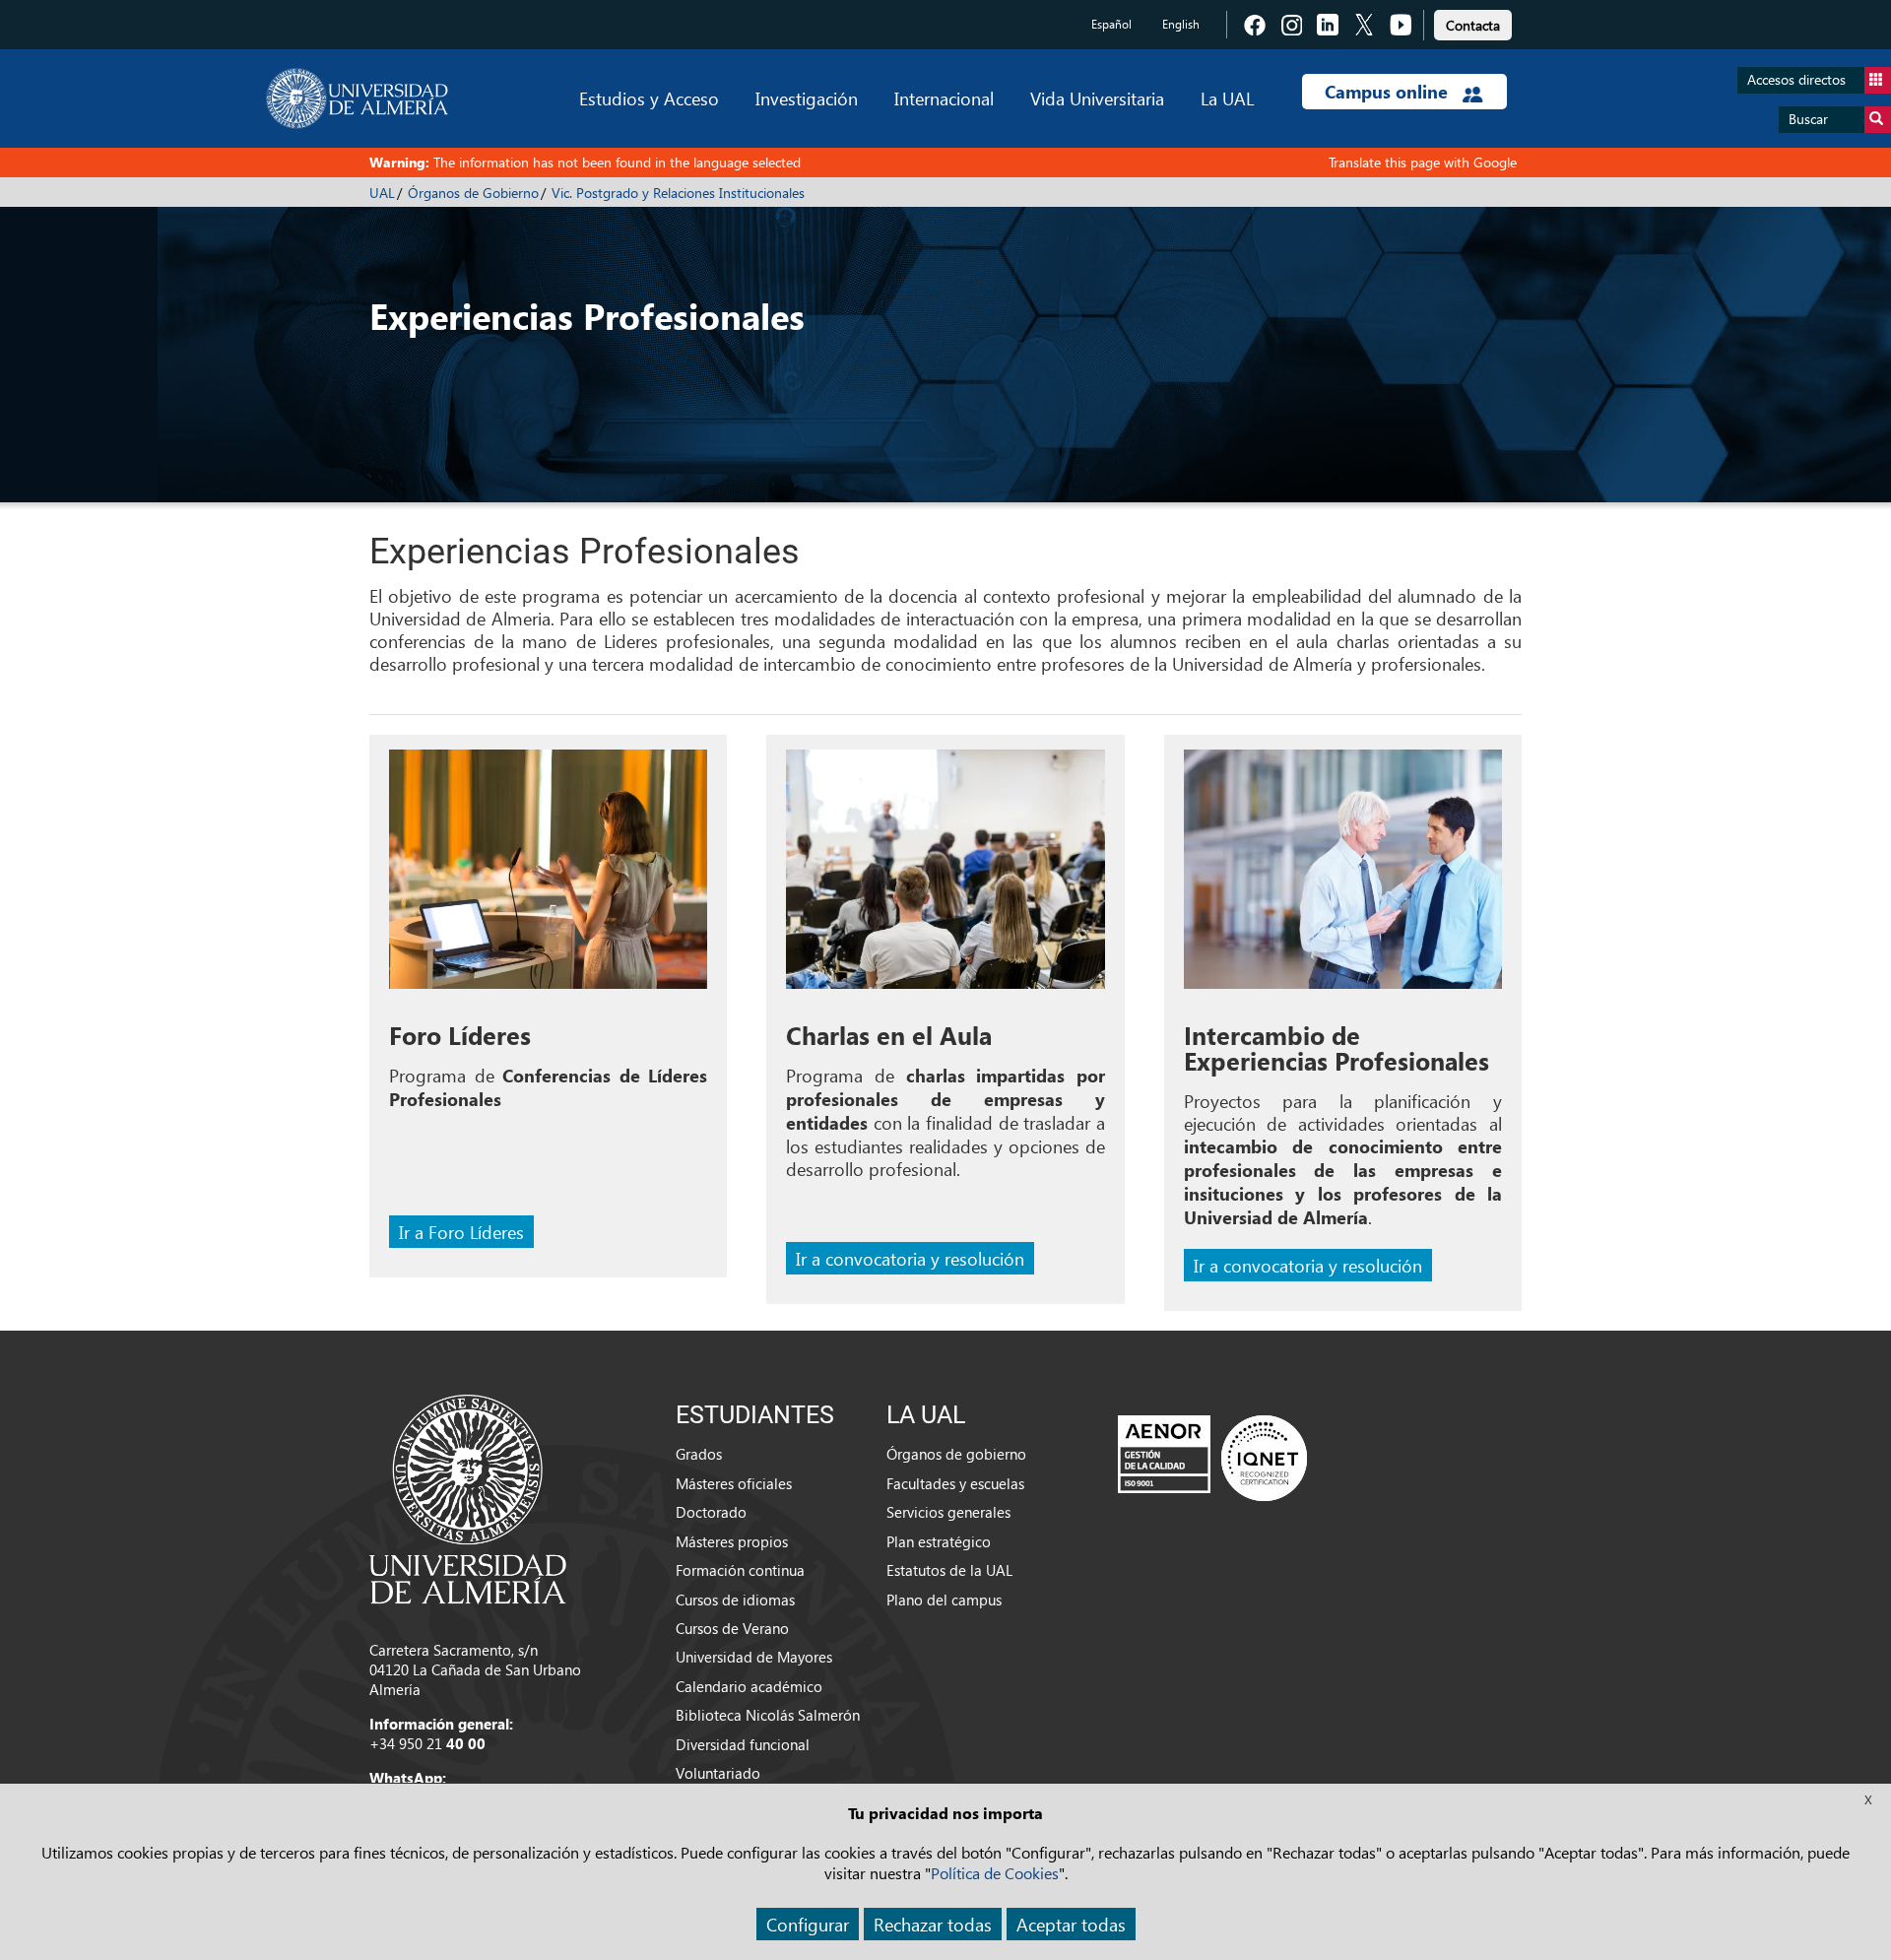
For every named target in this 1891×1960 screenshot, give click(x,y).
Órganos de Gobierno (473, 193)
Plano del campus (944, 1600)
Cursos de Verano (732, 1628)
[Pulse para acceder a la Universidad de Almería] (468, 1497)
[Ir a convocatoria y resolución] (945, 876)
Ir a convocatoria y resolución (910, 1258)
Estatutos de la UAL (949, 1570)
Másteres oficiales (734, 1483)
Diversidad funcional (743, 1744)
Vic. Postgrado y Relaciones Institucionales (678, 193)
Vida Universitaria (1097, 98)
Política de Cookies (995, 1873)
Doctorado (711, 1512)
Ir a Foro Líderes (461, 1232)
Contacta (1473, 25)
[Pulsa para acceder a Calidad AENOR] (1212, 1458)
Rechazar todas (933, 1924)
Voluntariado (718, 1773)
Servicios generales (948, 1512)
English (1181, 24)
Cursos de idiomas (735, 1600)
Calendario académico (749, 1686)
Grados (699, 1454)
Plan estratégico (939, 1541)
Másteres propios (732, 1541)
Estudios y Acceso (649, 98)
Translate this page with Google (1423, 162)
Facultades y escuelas (955, 1483)
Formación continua (740, 1570)
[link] (1473, 22)
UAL (382, 193)
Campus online (1389, 92)
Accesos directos (1796, 79)
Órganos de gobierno (956, 1454)
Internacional (944, 98)
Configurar (808, 1924)
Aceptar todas (1071, 1924)
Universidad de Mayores (754, 1657)
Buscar (1808, 119)
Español (1111, 24)
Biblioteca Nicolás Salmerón (768, 1715)
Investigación (807, 98)
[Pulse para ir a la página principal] (357, 98)
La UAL (1227, 98)
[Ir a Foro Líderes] (548, 876)
